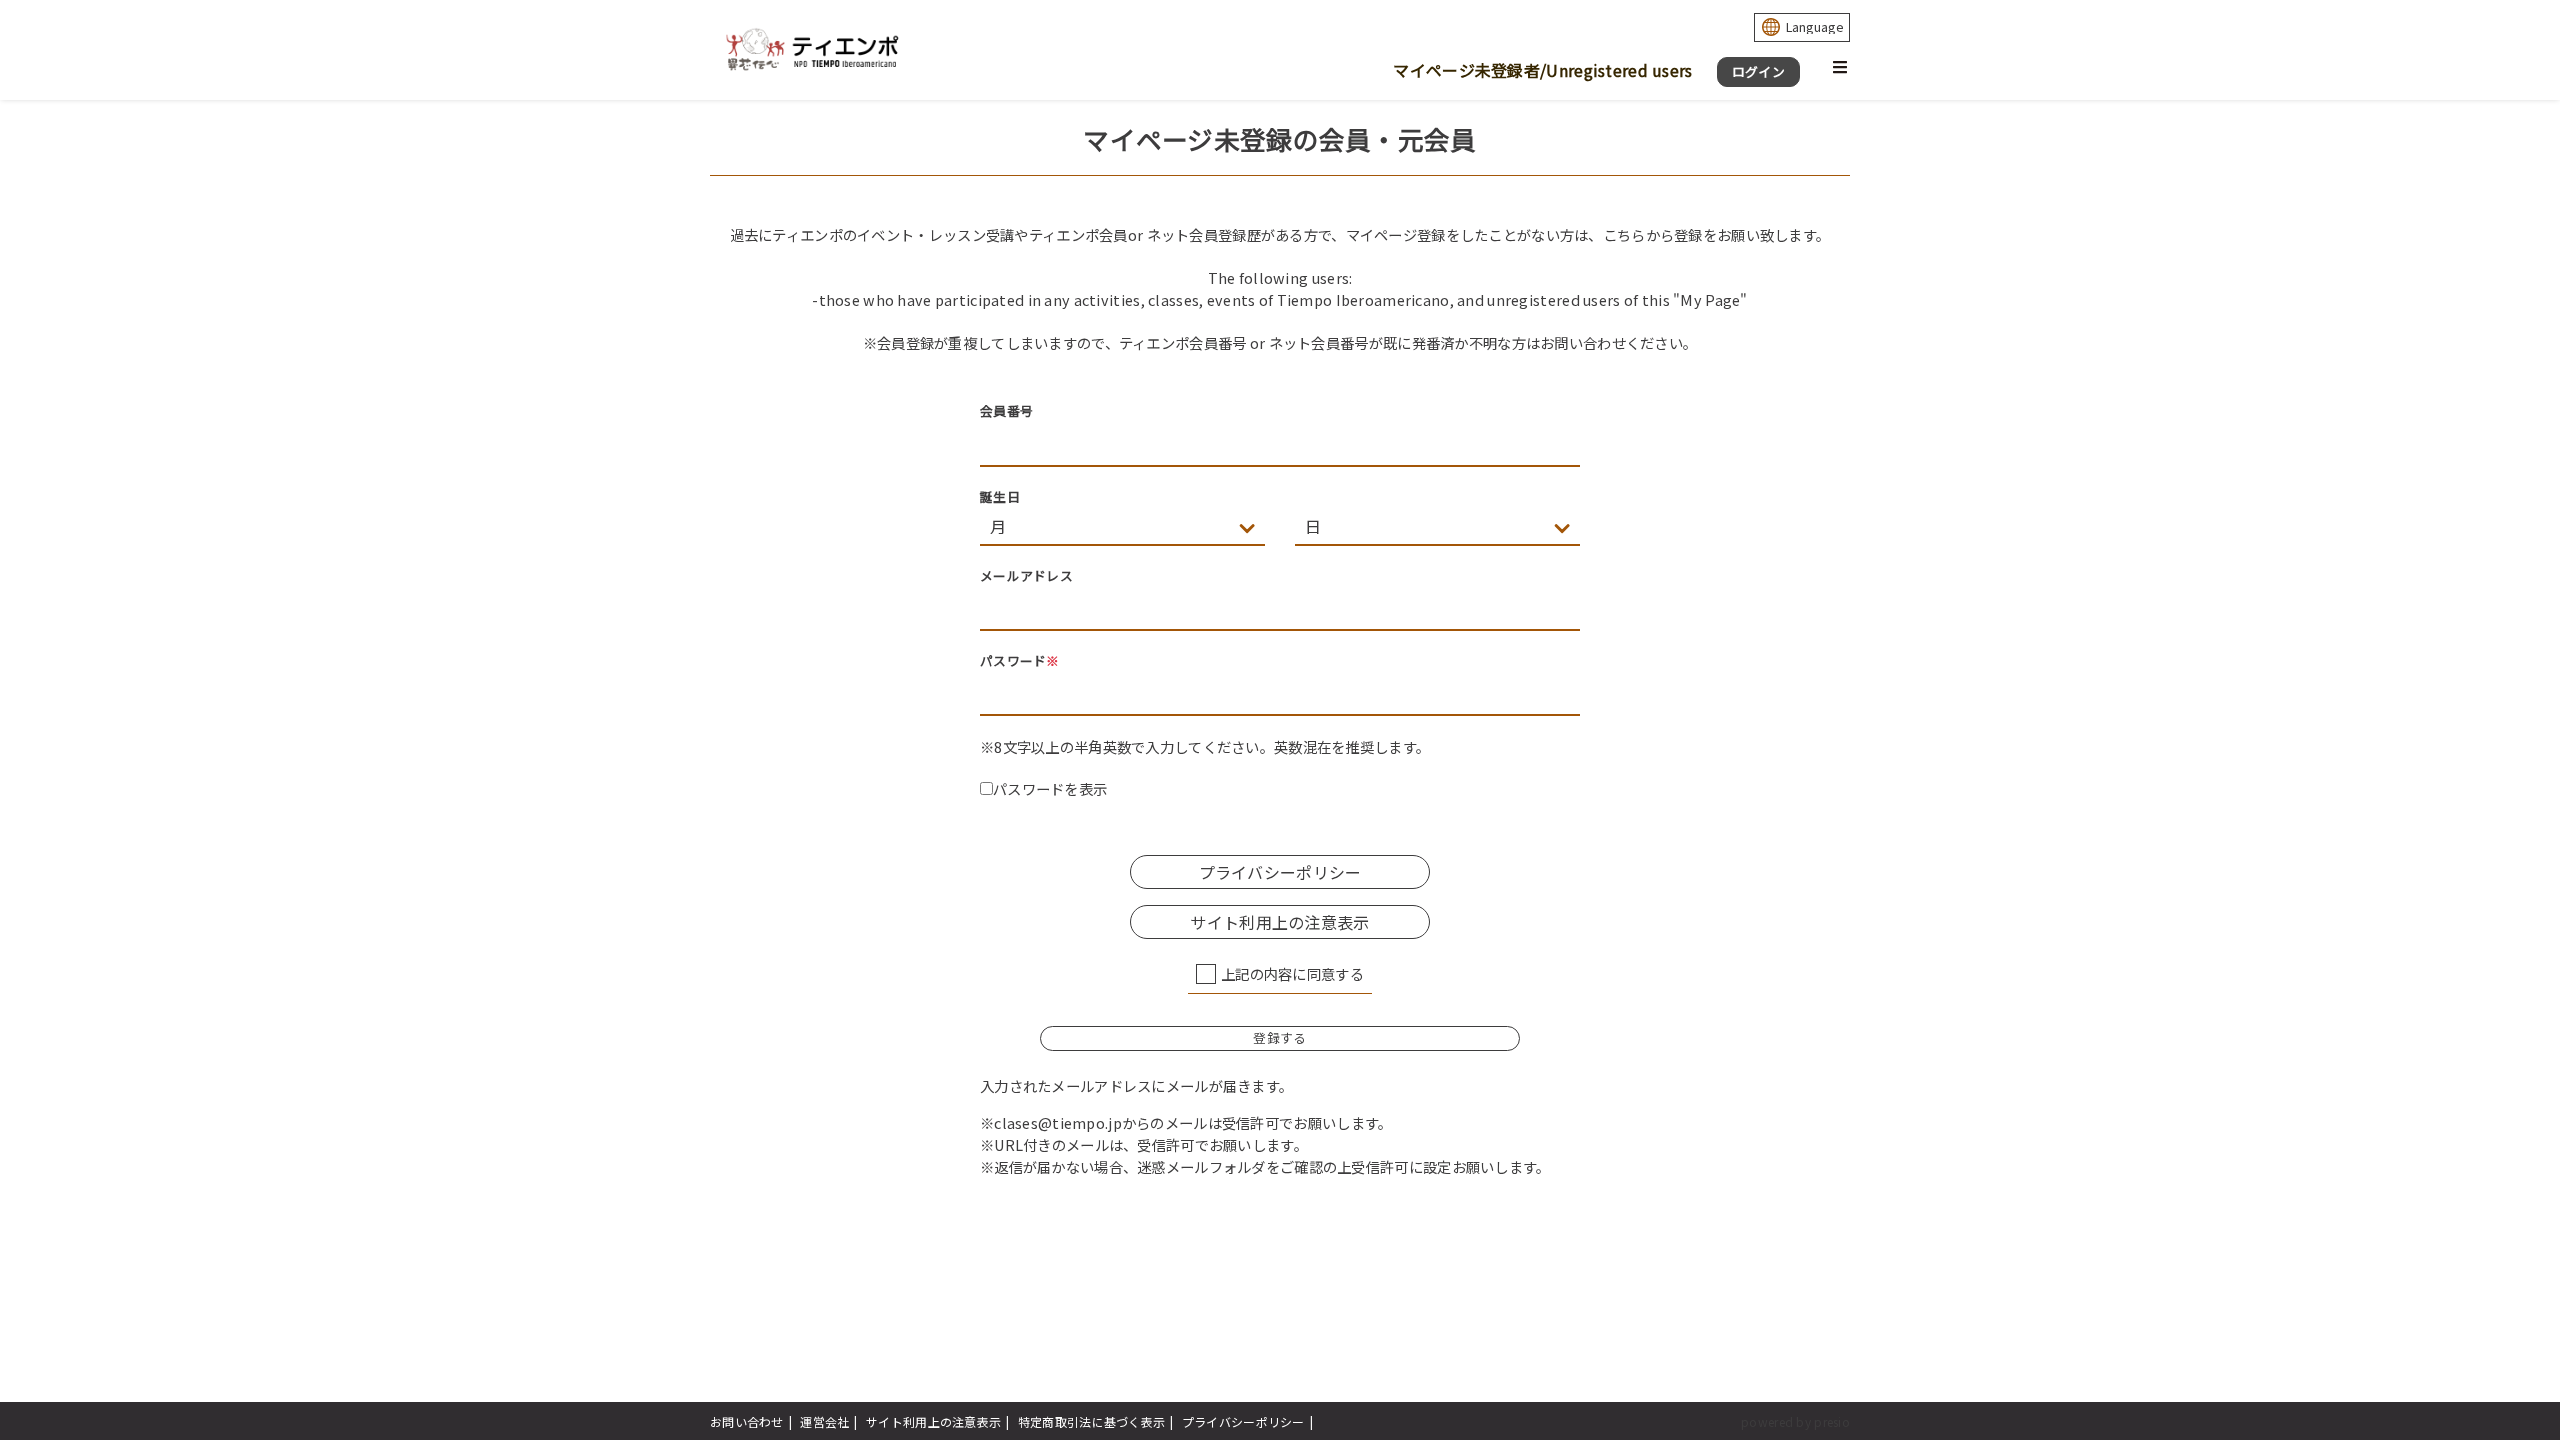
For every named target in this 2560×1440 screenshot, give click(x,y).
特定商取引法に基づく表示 (1091, 1421)
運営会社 (824, 1421)
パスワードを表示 (1050, 788)
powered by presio (1795, 1421)
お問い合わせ (747, 1421)
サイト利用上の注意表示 (933, 1421)
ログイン (1758, 71)
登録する (1279, 1037)
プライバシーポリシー (1243, 1421)
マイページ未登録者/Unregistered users (1542, 70)
